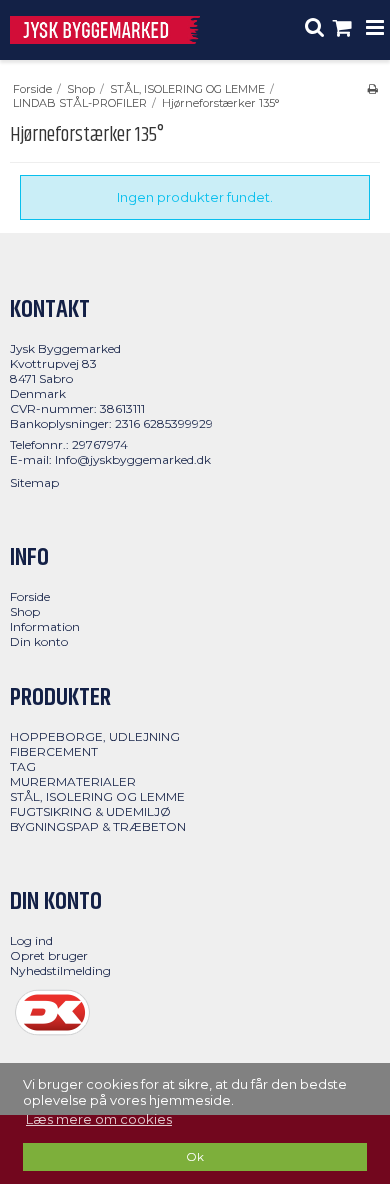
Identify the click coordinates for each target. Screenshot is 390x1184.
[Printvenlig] (373, 89)
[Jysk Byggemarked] (105, 30)
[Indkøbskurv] (345, 30)
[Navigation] (375, 30)
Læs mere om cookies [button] (99, 1119)
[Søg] (315, 30)
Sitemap (34, 482)
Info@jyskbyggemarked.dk (133, 459)
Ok (195, 1157)
